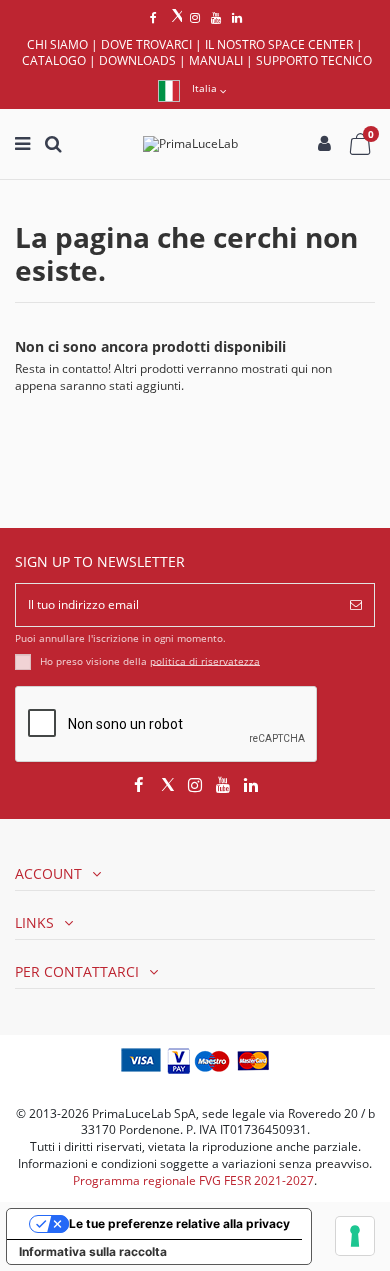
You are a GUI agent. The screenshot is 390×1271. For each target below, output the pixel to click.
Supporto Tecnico (314, 60)
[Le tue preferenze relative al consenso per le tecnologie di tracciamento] (355, 1236)
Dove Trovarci (146, 44)
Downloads (137, 60)
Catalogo (54, 60)
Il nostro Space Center (279, 44)
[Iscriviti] (356, 605)
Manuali (216, 60)
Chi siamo (57, 44)
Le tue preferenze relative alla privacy (179, 1223)
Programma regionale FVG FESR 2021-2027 (193, 1180)
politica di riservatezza (205, 660)
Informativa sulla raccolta (93, 1251)
